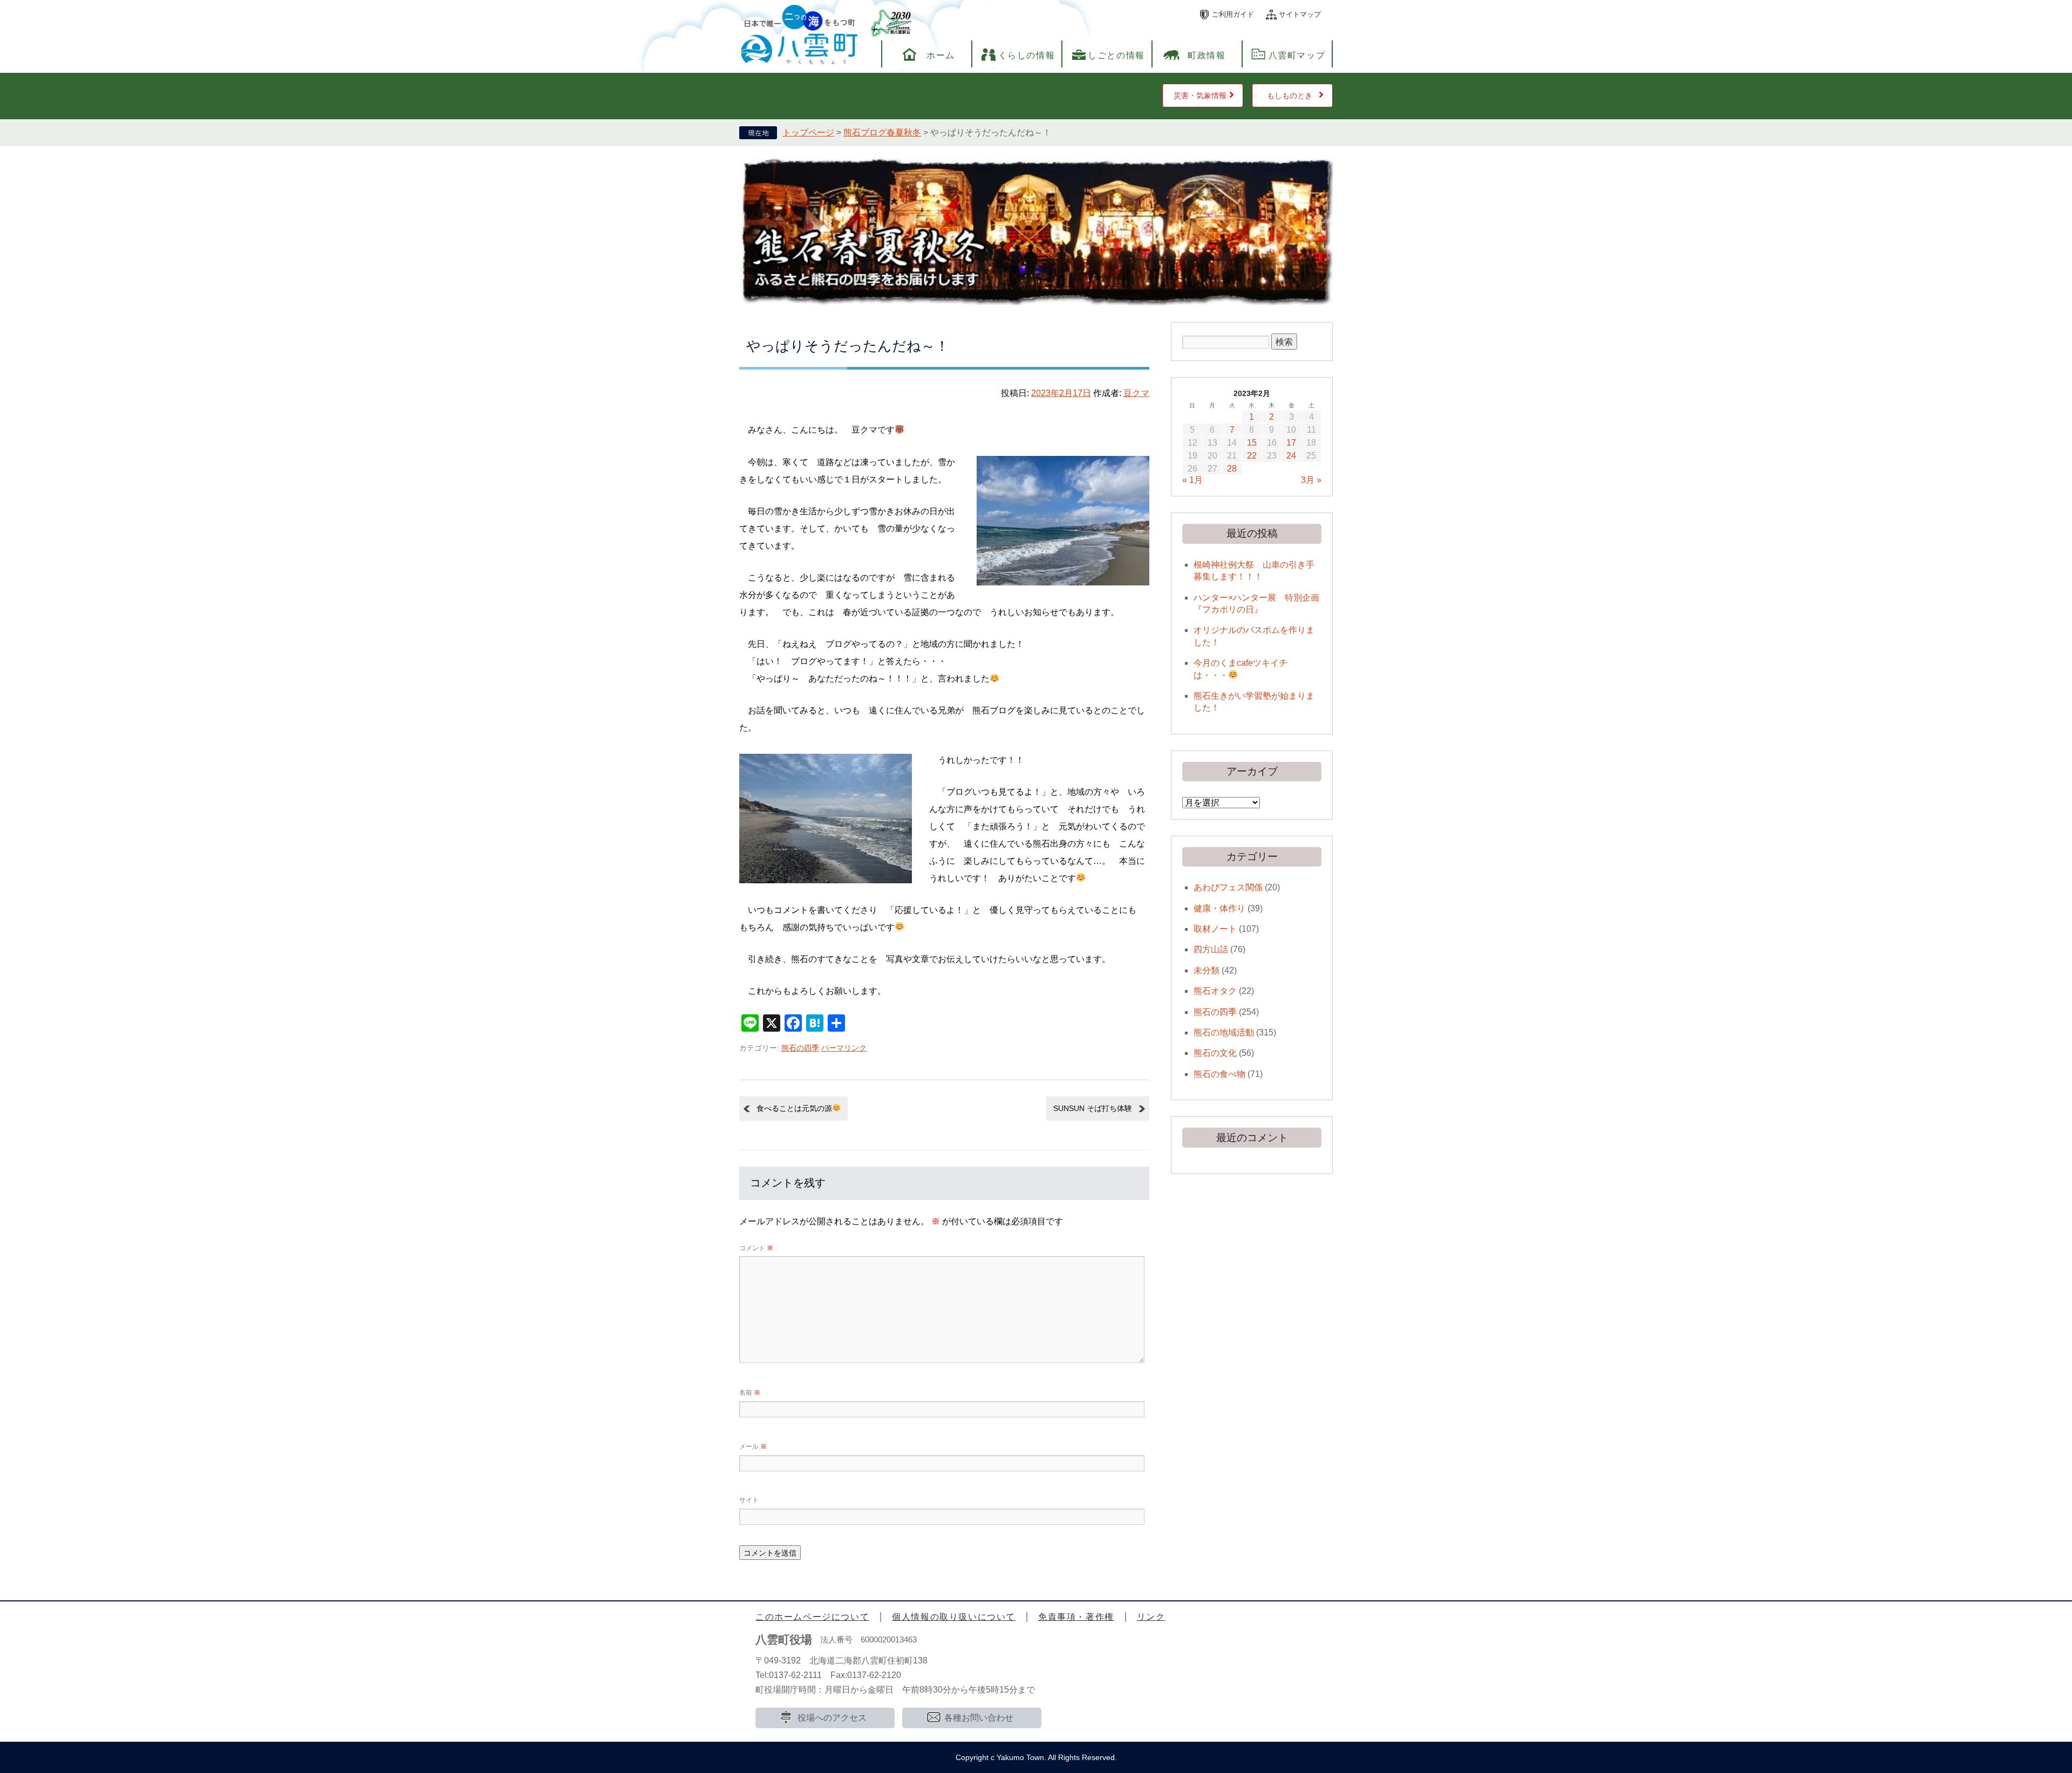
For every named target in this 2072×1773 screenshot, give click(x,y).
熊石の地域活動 (1224, 1032)
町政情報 (1207, 55)
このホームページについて (812, 1617)
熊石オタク (1215, 991)
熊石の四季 (800, 1048)
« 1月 (1192, 480)
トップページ (808, 132)
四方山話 (1211, 949)
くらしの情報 (1027, 55)
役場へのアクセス (832, 1718)
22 (1252, 456)
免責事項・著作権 (1076, 1617)
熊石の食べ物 (1219, 1074)
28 (1232, 469)
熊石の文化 (1215, 1053)
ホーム (941, 55)
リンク (1151, 1617)
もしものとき (1290, 96)
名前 (750, 1393)
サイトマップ (1300, 14)
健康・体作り (1219, 908)
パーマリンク (844, 1048)
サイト (749, 1500)
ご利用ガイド (1233, 14)
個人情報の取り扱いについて (954, 1617)
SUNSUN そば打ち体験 (1093, 1108)
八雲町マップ (1297, 55)
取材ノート (1215, 929)
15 (1252, 443)
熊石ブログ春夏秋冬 (882, 132)
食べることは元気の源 (794, 1108)
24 (1291, 456)
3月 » (1311, 480)
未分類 (1207, 970)
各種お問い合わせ (979, 1718)
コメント (756, 1248)
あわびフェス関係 (1228, 887)
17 (1291, 443)
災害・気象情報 (1200, 96)
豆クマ (1136, 393)
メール (753, 1447)
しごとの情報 (1116, 55)
